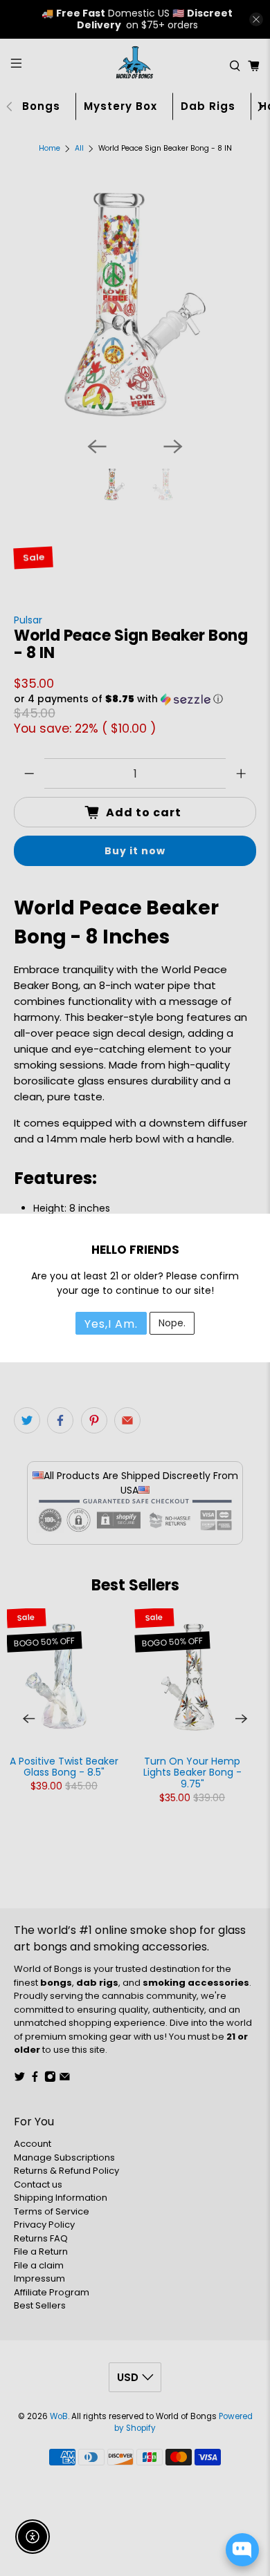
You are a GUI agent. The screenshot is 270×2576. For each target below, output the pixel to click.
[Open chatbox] (242, 2550)
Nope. (172, 1323)
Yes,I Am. (111, 1324)
